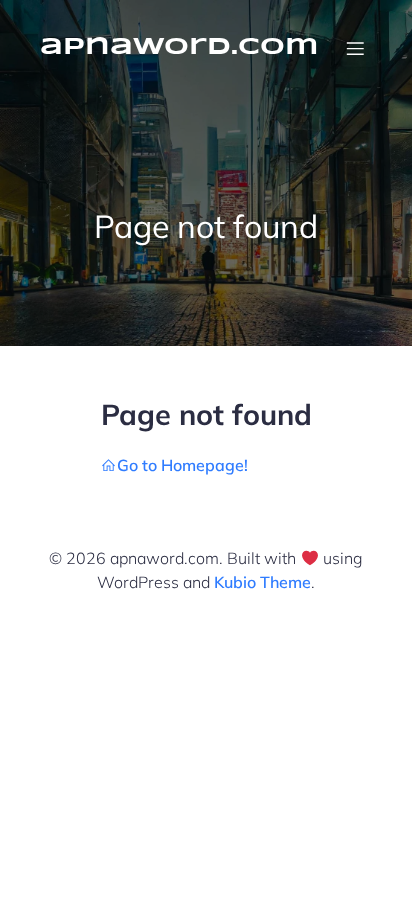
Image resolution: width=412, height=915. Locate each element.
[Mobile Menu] (355, 48)
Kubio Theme (262, 582)
